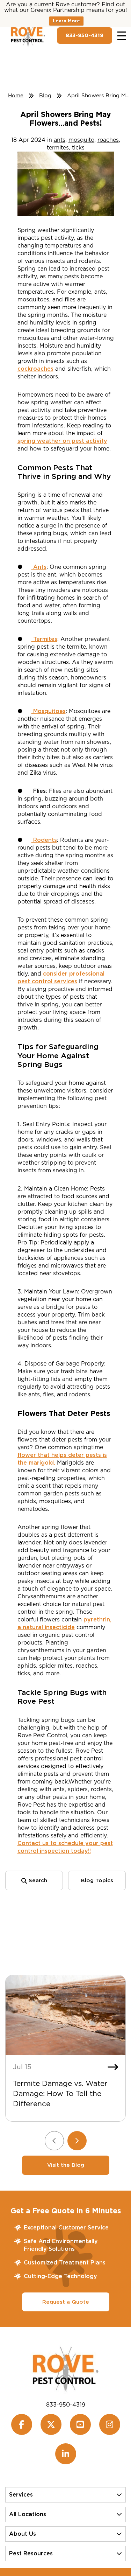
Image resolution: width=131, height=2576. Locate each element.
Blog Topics (97, 1880)
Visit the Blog (66, 2165)
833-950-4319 (85, 35)
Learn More (66, 21)
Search (37, 1880)
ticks (78, 148)
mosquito (81, 140)
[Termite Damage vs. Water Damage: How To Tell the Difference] (65, 2015)
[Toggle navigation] (122, 36)
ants (60, 140)
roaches (108, 140)
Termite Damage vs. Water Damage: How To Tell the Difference (60, 2093)
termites (58, 148)
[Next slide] (77, 2141)
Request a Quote (66, 2302)
